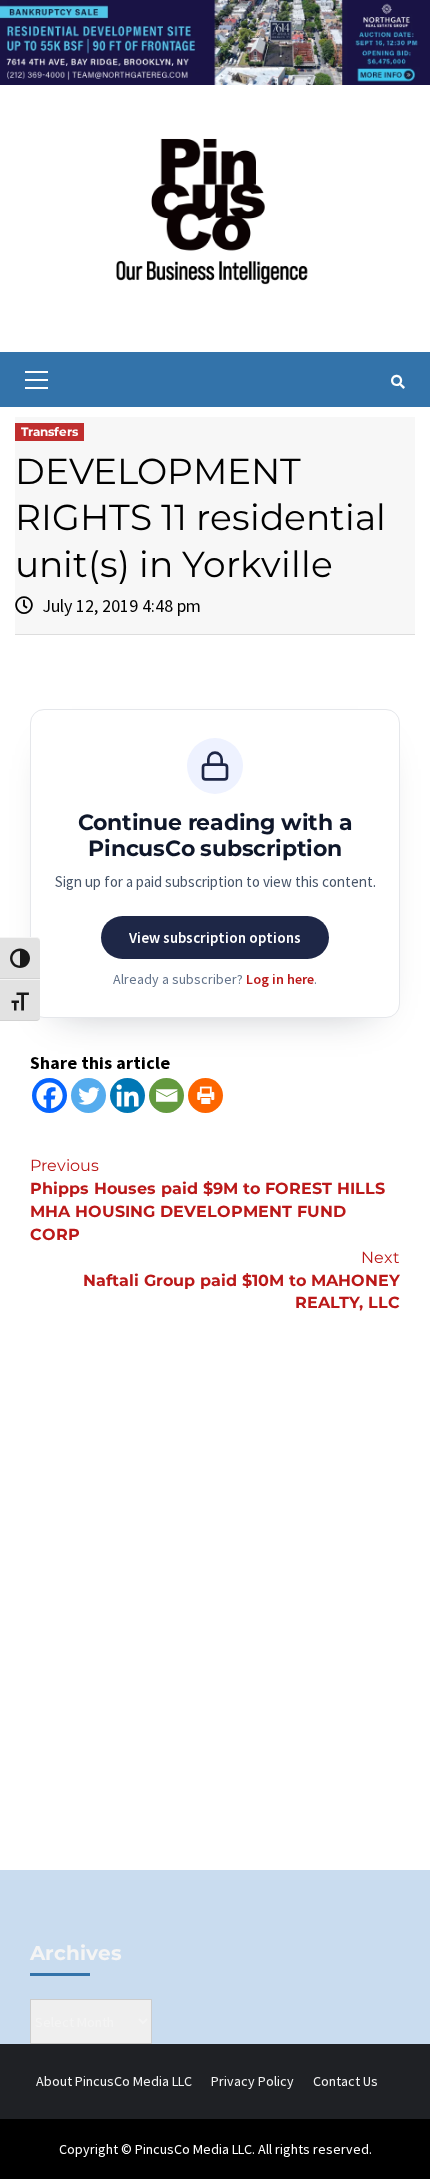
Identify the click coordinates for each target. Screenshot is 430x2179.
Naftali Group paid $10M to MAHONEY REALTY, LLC (241, 1280)
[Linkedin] (127, 1095)
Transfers (49, 431)
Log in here (280, 979)
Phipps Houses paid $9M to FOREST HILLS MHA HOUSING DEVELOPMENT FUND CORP (207, 1200)
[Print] (205, 1095)
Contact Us (345, 2081)
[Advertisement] (215, 1625)
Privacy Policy (252, 2081)
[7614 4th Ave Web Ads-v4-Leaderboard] (215, 41)
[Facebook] (49, 1095)
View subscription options (215, 937)
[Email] (166, 1095)
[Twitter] (88, 1095)
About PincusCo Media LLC (114, 2081)
